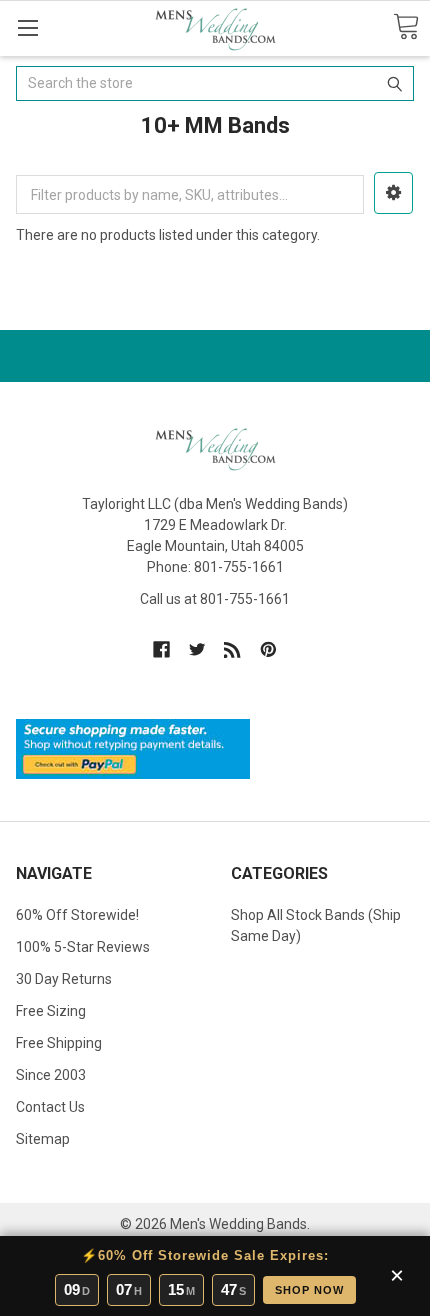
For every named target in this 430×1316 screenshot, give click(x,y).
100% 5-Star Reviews (83, 947)
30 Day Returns (64, 979)
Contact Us (50, 1107)
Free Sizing (51, 1011)
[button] (393, 193)
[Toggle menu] (27, 27)
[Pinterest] (268, 649)
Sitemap (43, 1139)
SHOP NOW (309, 1290)
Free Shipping (59, 1043)
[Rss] (232, 649)
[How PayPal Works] (133, 748)
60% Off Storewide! (77, 915)
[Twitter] (197, 649)
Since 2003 (51, 1075)
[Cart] (406, 27)
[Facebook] (161, 649)
